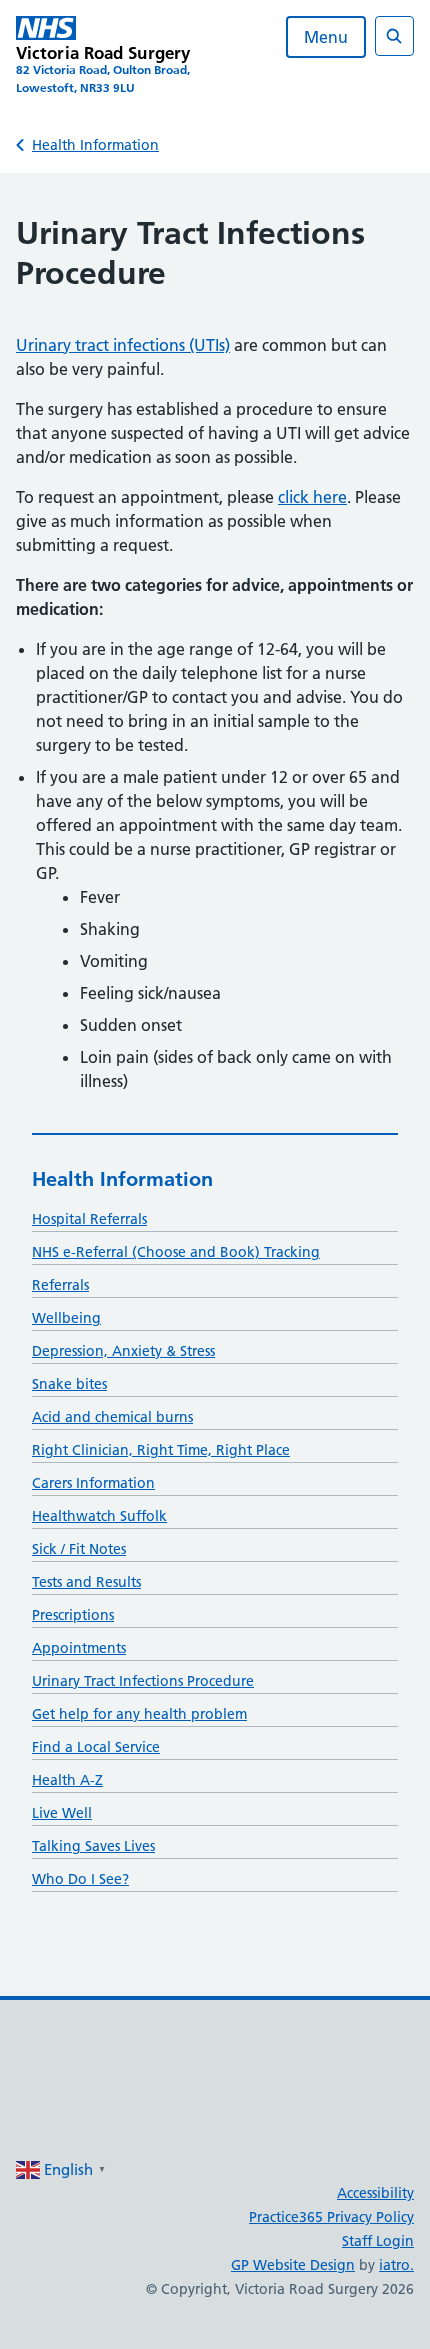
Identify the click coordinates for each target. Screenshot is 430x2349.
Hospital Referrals (89, 1219)
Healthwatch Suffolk (99, 1516)
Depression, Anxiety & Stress (123, 1351)
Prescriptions (73, 1615)
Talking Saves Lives (93, 1846)
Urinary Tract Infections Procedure (143, 1681)
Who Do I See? (80, 1879)
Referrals (60, 1285)
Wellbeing (66, 1318)
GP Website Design (293, 2265)
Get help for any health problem (139, 1714)
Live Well (62, 1813)
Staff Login (378, 2241)
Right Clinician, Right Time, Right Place (161, 1450)
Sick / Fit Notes (79, 1549)
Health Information (95, 145)
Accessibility (375, 2193)
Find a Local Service (96, 1747)
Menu (326, 37)
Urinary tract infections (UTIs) (123, 345)
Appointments (79, 1648)
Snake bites (69, 1384)
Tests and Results (86, 1582)
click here (312, 497)
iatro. (396, 2265)
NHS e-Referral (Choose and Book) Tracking (176, 1252)
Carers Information (93, 1483)
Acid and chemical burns (112, 1417)
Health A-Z (67, 1780)
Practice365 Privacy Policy (331, 2217)
